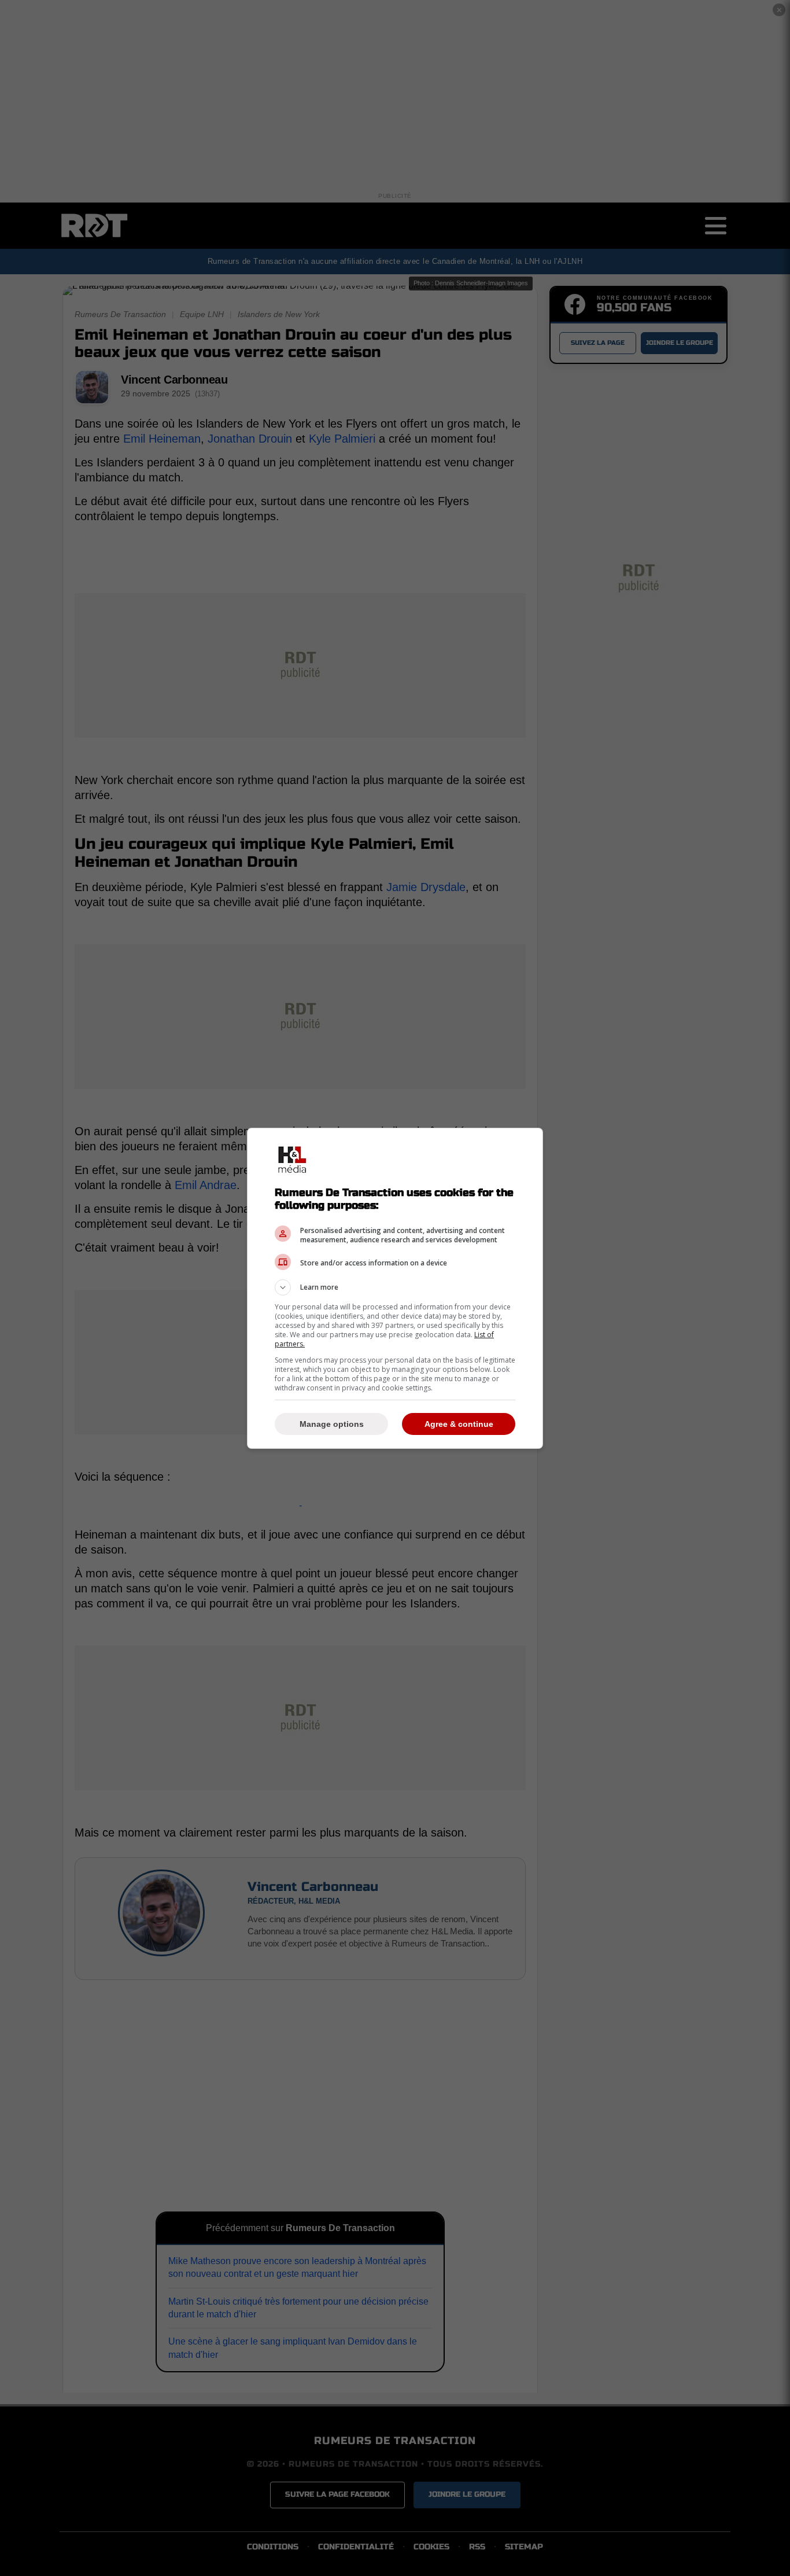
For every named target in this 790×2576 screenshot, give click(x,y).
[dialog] (395, 1288)
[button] (395, 1287)
